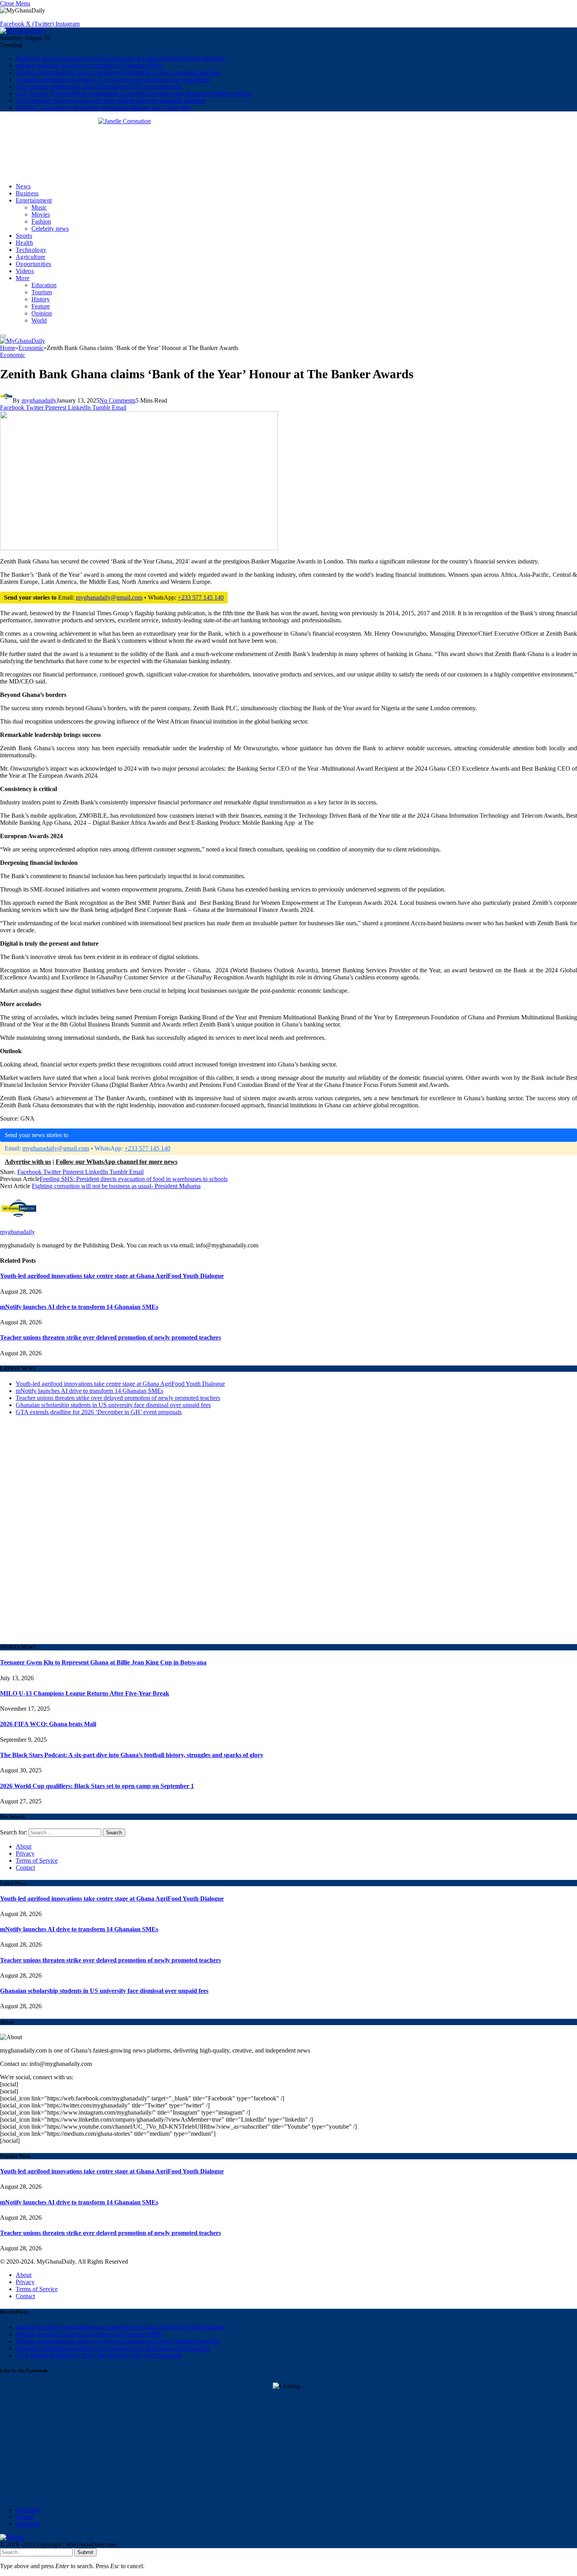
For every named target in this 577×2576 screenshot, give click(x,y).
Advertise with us (28, 1162)
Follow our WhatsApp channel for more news (117, 1162)
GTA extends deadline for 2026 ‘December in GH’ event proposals (99, 87)
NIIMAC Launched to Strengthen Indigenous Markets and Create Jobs (103, 108)
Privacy (25, 1853)
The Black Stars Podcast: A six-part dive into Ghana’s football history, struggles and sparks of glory (132, 1755)
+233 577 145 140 (201, 597)
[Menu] (3, 336)
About (24, 1846)
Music (39, 207)
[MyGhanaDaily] (23, 31)
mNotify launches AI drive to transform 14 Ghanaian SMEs (89, 65)
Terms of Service (37, 1860)
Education (44, 285)
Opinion (42, 313)
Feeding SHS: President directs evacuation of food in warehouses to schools (134, 1179)
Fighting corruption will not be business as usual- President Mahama (116, 1186)
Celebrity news (50, 229)
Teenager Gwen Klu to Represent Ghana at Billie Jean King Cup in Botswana (103, 1662)
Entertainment (34, 200)
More (23, 278)
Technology (31, 250)
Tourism (42, 292)
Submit (85, 2552)
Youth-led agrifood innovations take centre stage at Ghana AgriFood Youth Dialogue (120, 58)
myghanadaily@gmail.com (109, 597)
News (23, 186)
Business (27, 193)
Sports (24, 236)
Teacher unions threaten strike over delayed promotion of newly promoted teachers (118, 72)
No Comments (117, 400)
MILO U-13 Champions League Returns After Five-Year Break (85, 1693)
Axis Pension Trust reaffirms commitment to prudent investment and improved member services (134, 94)
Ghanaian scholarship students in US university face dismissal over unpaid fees (113, 79)
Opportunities (33, 264)
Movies (41, 214)
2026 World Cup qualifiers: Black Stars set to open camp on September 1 (97, 1786)
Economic (13, 355)
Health (24, 243)
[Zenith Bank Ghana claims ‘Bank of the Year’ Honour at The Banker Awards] (139, 692)
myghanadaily (39, 400)
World (39, 320)
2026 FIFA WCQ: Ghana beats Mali (48, 1724)
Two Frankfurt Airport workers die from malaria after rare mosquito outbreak (111, 101)
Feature (41, 306)
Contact (25, 1868)
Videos (25, 271)
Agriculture (31, 257)
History (41, 299)
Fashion (41, 222)
